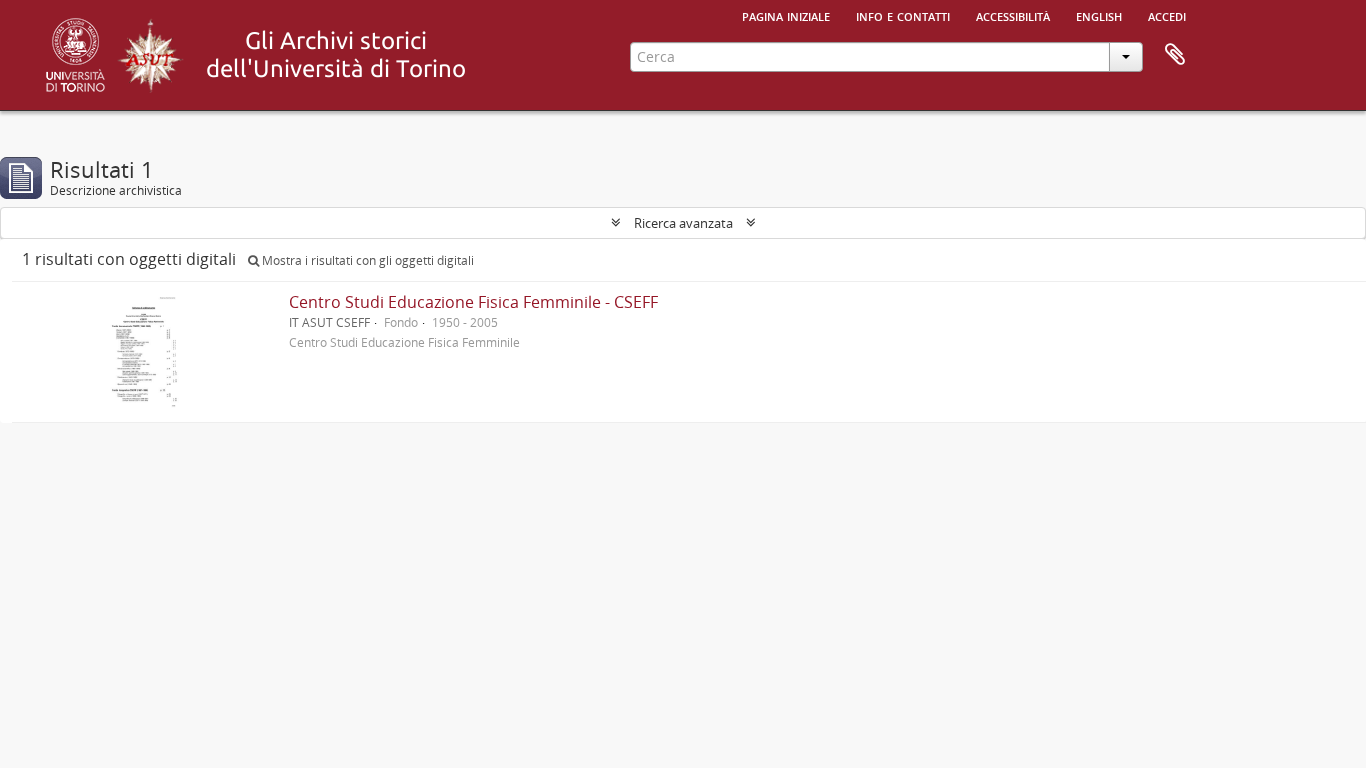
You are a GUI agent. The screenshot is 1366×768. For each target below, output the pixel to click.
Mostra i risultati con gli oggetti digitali (366, 260)
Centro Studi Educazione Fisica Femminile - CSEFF (473, 302)
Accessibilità (1013, 15)
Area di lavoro (1175, 55)
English (1099, 15)
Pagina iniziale (786, 15)
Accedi (1167, 15)
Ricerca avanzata (683, 223)
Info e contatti (903, 15)
